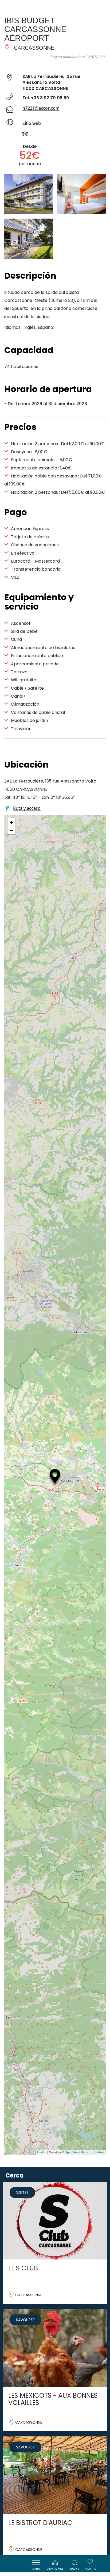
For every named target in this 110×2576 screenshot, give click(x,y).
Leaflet (42, 2152)
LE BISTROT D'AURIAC (40, 2523)
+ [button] (12, 822)
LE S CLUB (23, 2268)
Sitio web (32, 123)
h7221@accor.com (41, 108)
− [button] (12, 830)
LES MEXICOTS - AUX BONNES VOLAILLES (53, 2399)
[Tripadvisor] (28, 135)
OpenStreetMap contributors (85, 2152)
